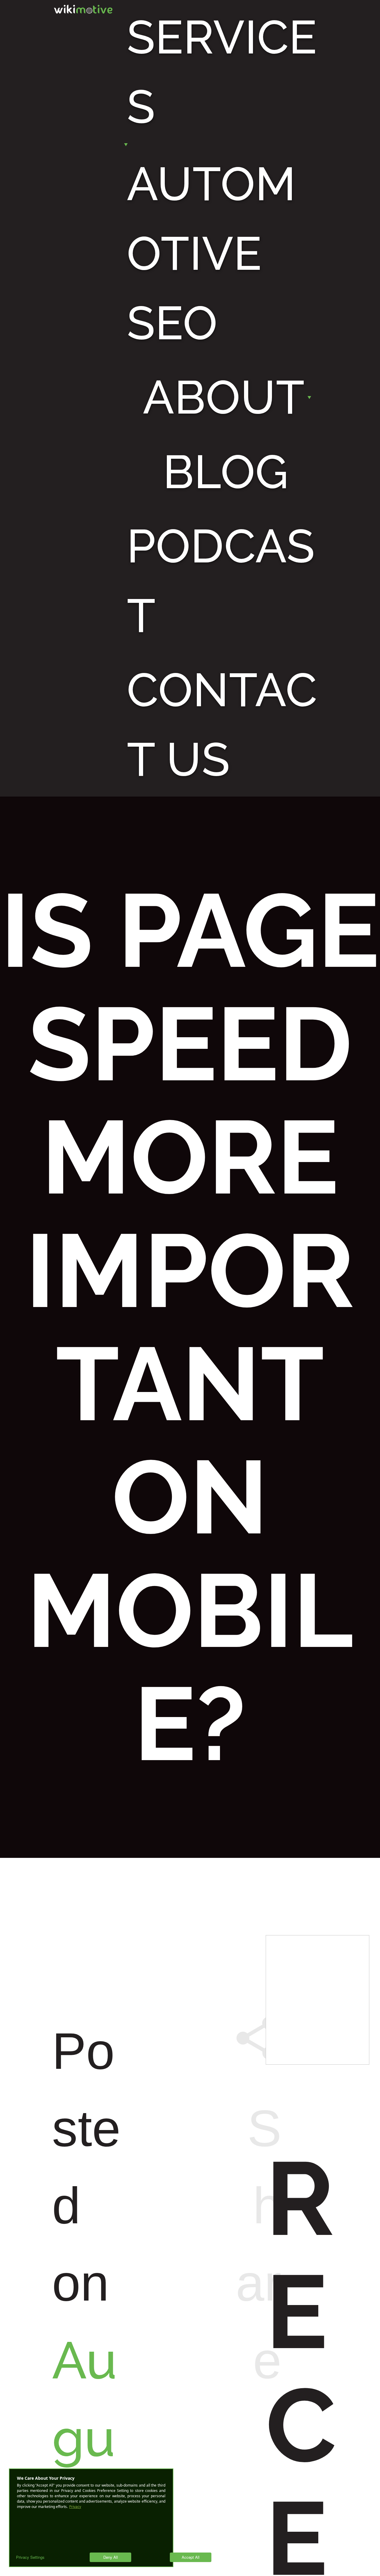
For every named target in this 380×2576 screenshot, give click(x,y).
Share (256, 2201)
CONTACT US (222, 725)
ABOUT (224, 397)
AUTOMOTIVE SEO (211, 253)
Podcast (221, 581)
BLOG (226, 472)
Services (222, 72)
